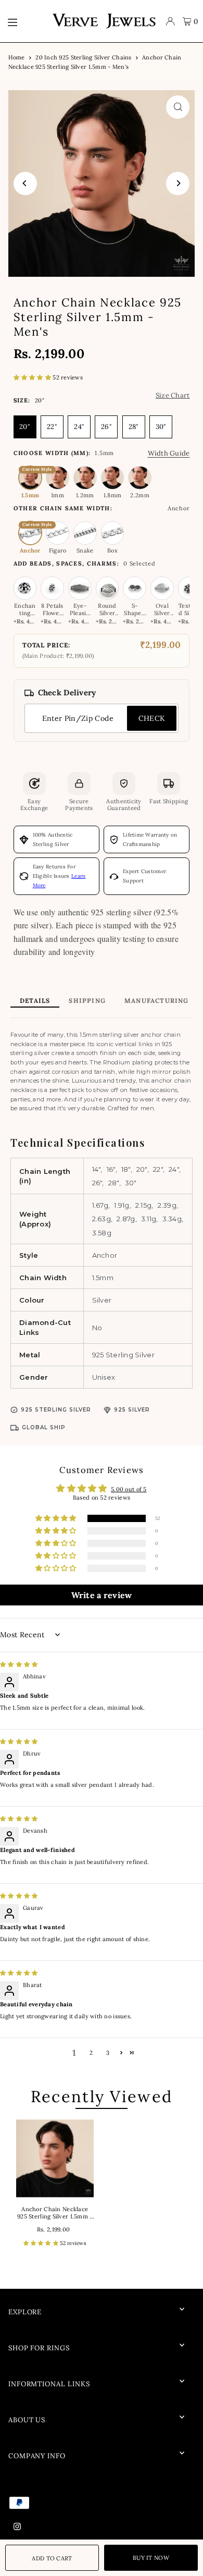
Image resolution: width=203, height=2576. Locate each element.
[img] (19, 1664)
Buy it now (151, 2558)
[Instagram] (17, 2527)
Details (35, 1001)
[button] (33, 377)
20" (25, 427)
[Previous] (25, 183)
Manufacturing (157, 1001)
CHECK (152, 718)
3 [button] (108, 2053)
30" (161, 427)
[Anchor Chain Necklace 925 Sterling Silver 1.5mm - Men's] (55, 2158)
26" (106, 427)
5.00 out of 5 (129, 1489)
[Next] (178, 183)
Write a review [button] (102, 1595)
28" (134, 427)
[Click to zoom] (178, 107)
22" (52, 427)
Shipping (87, 1001)
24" (79, 427)
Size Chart (173, 395)
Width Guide (169, 453)
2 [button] (91, 2053)
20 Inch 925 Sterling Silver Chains (83, 57)
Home (17, 57)
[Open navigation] (24, 21)
